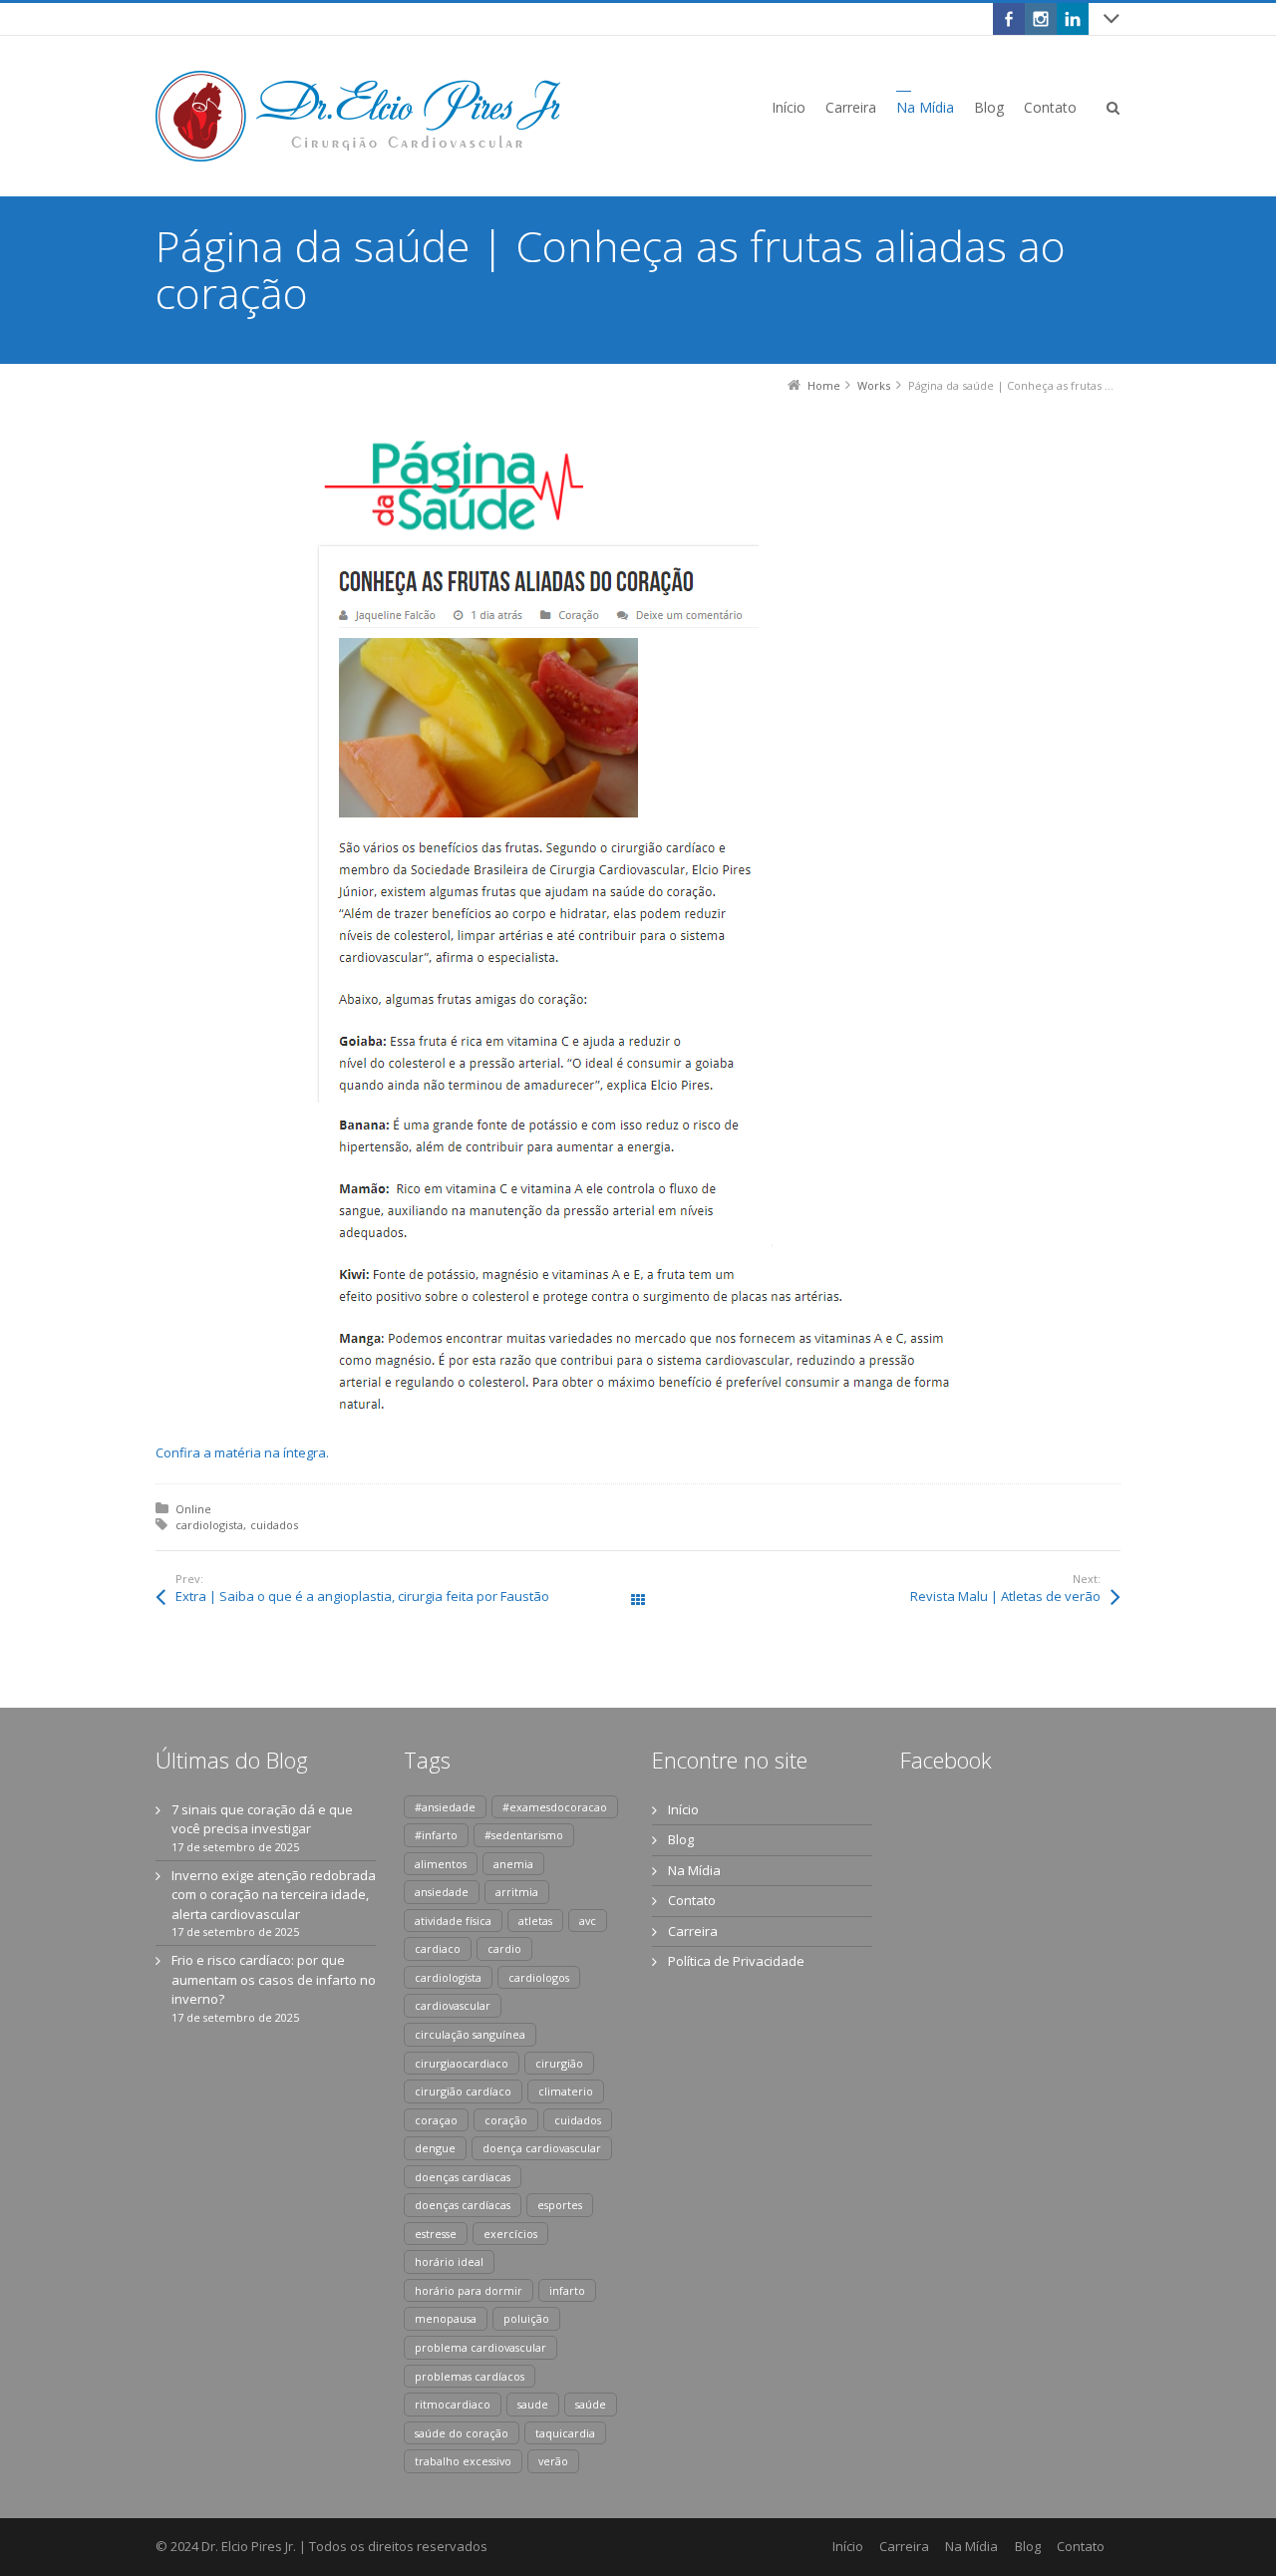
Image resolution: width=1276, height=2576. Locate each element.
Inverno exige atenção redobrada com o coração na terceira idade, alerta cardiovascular (274, 1895)
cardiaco (438, 1948)
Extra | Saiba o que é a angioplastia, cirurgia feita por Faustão (362, 1596)
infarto (567, 2290)
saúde (591, 2404)
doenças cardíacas (463, 2205)
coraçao (436, 2120)
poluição (526, 2318)
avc (588, 1921)
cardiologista (209, 1525)
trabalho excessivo (463, 2461)
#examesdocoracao (555, 1807)
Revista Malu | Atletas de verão (1005, 1596)
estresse (436, 2234)
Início (683, 1809)
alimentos (441, 1864)
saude (533, 2404)
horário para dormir (469, 2290)
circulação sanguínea (470, 2034)
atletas (535, 1921)
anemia (513, 1864)
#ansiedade (445, 1807)
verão (553, 2461)
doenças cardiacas (463, 2177)
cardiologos (539, 1977)
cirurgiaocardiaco (462, 2063)
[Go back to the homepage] (358, 116)
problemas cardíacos (470, 2376)
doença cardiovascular (542, 2148)
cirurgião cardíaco (463, 2091)
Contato (692, 1900)
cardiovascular (453, 2005)
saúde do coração (462, 2433)
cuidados (274, 1525)
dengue (435, 2148)
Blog (681, 1839)
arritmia (517, 1892)
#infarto (436, 1835)
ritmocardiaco (453, 2404)
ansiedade (442, 1892)
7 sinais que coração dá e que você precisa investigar (262, 1819)
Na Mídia (694, 1870)
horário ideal (449, 2261)
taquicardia (565, 2433)
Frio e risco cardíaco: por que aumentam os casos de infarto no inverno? (274, 1979)
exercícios (510, 2234)
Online (193, 1509)
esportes (560, 2205)
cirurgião (559, 2063)
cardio (504, 1948)
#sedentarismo (524, 1835)
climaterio (566, 2091)
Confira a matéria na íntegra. (242, 1452)
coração (506, 2120)
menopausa (446, 2318)
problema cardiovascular (480, 2347)
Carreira (693, 1931)
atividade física (453, 1921)
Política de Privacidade (736, 1961)
